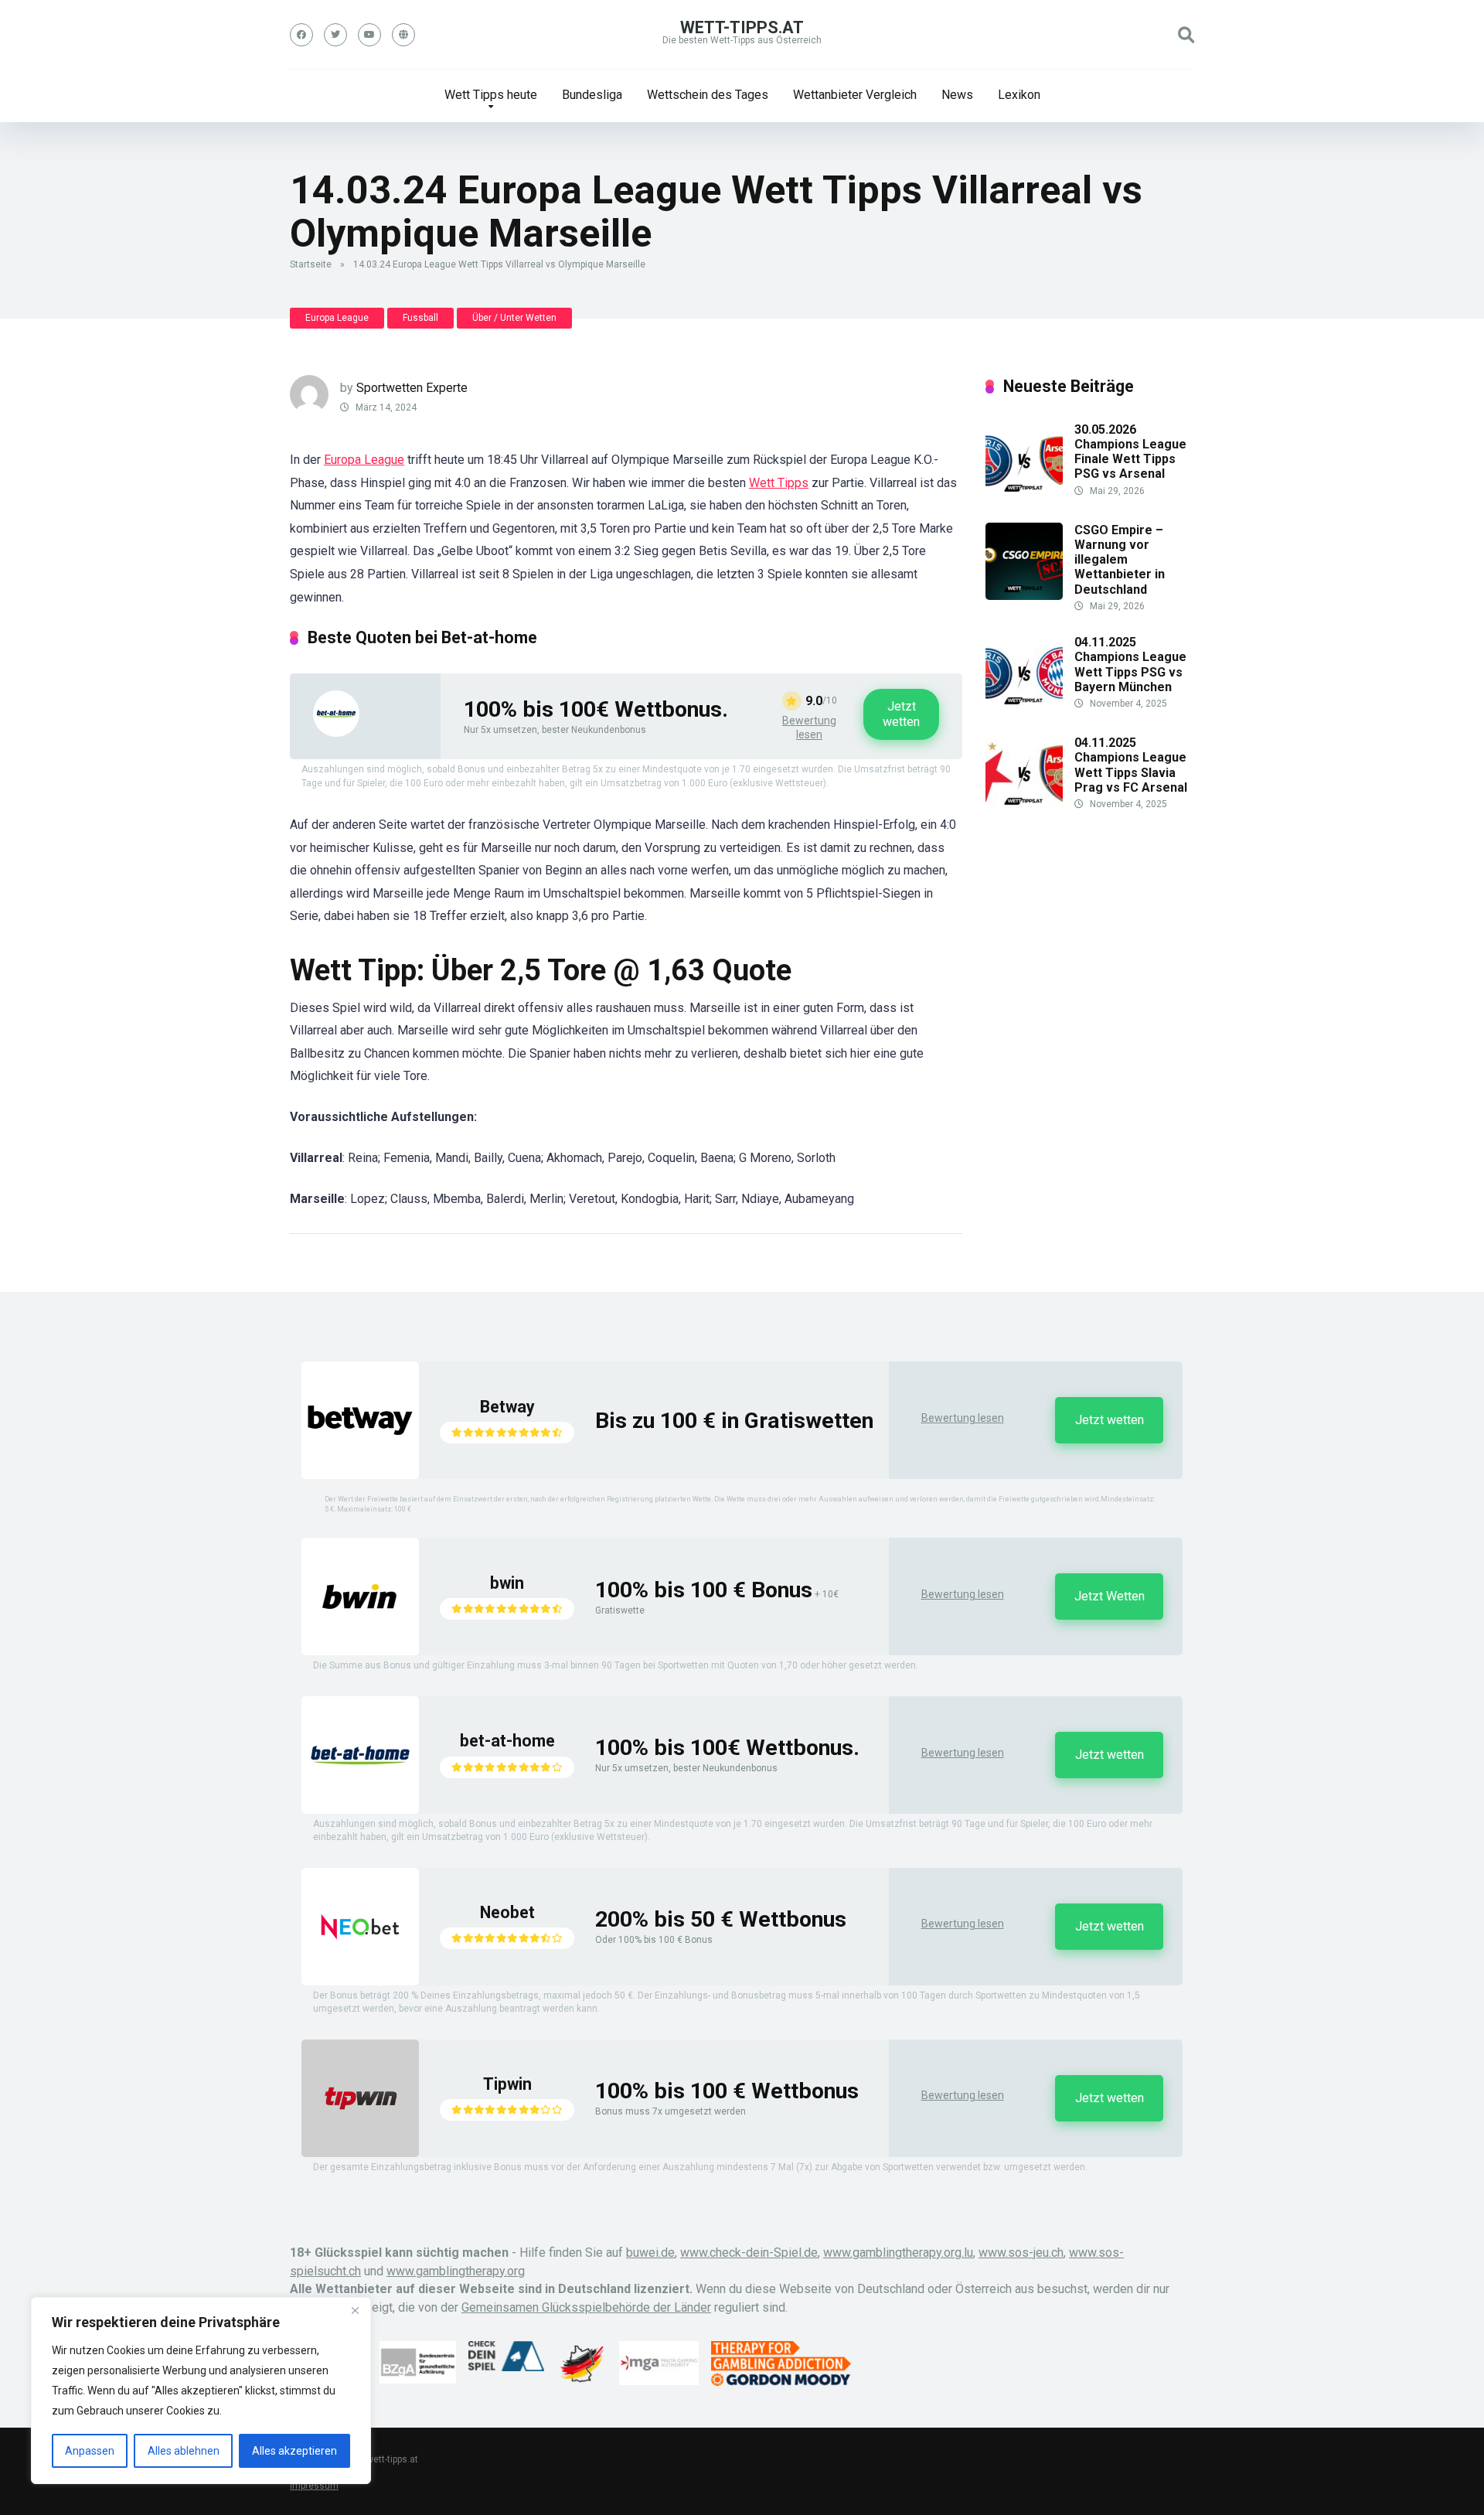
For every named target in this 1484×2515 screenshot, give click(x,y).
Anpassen (90, 2451)
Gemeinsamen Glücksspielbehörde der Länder (586, 2307)
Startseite (311, 264)
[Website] (403, 35)
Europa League (337, 318)
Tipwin (507, 2084)
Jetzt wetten (901, 714)
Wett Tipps (779, 483)
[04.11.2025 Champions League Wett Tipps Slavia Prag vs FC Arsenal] (1024, 808)
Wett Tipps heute (491, 95)
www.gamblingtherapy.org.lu (898, 2253)
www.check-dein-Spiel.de (749, 2253)
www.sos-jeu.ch (1021, 2253)
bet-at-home (507, 1741)
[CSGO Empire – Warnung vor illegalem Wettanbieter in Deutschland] (1024, 596)
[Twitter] (335, 35)
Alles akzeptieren (294, 2451)
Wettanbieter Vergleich (855, 95)
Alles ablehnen (184, 2451)
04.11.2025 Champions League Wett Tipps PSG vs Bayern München (1130, 665)
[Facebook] (301, 35)
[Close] (355, 2310)
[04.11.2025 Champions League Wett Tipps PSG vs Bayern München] (1024, 708)
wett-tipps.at (742, 27)
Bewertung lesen (809, 728)
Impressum (314, 2486)
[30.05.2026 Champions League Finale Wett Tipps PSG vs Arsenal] (1024, 495)
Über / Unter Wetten (514, 318)
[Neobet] (360, 1981)
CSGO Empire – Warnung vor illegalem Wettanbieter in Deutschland (1120, 560)
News (957, 95)
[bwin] (360, 1651)
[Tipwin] (360, 2153)
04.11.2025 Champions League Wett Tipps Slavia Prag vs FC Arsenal (1131, 765)
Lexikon (1019, 95)
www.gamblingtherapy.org (456, 2271)
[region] (201, 2391)
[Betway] (360, 1475)
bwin (507, 1583)
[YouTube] (369, 35)
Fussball (420, 318)
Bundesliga (592, 95)
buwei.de (650, 2253)
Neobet (507, 1912)
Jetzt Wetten (1110, 1596)
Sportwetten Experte (412, 388)
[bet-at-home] (336, 733)
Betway (507, 1407)
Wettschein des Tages (708, 95)
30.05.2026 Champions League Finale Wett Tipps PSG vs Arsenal (1130, 452)
